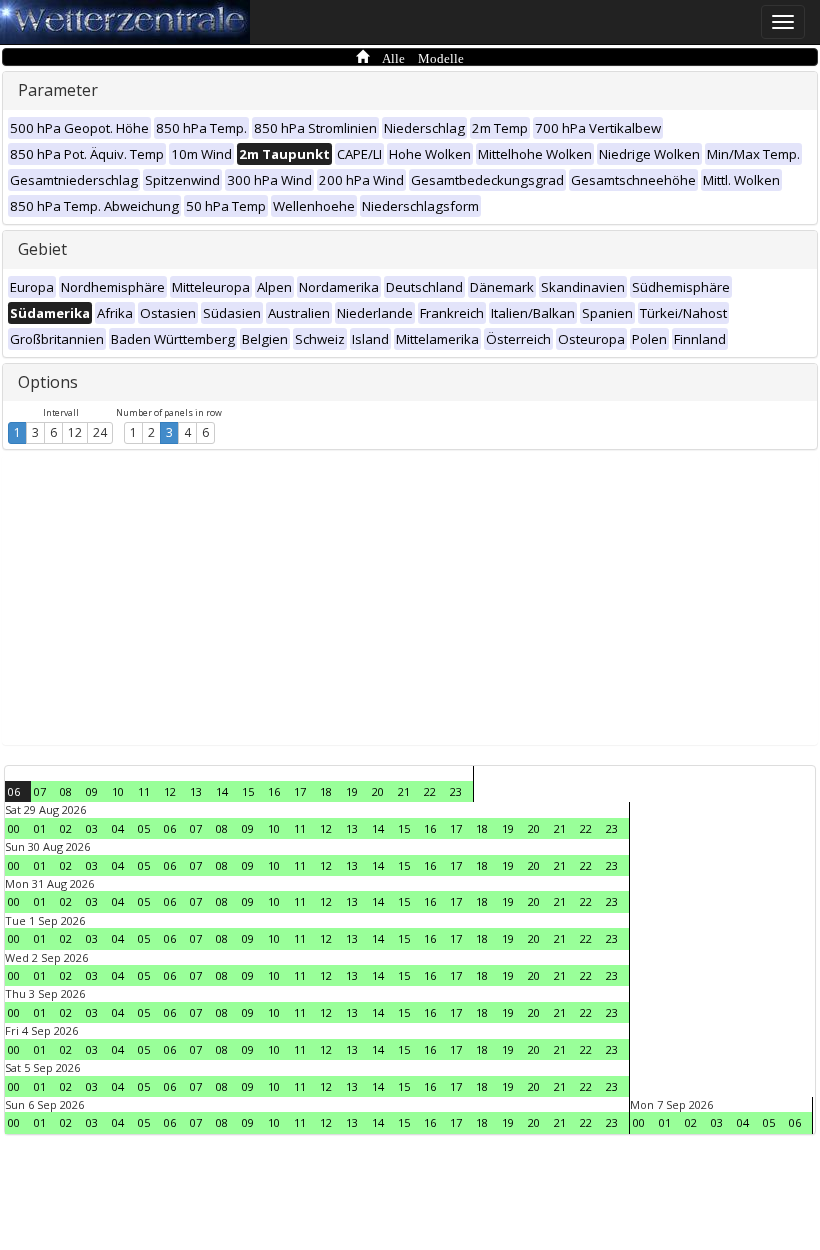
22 (430, 791)
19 (352, 791)
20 (378, 791)
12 (75, 432)
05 (144, 828)
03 (92, 828)
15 (248, 791)
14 (222, 791)
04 (118, 828)
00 (14, 828)
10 (118, 791)
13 (196, 791)
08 (66, 791)
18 (326, 791)
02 (66, 828)
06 (14, 791)
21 (404, 791)
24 (100, 432)
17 (300, 791)
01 (40, 828)
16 (274, 791)
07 (40, 791)
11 (144, 791)
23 (456, 791)
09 (92, 791)
